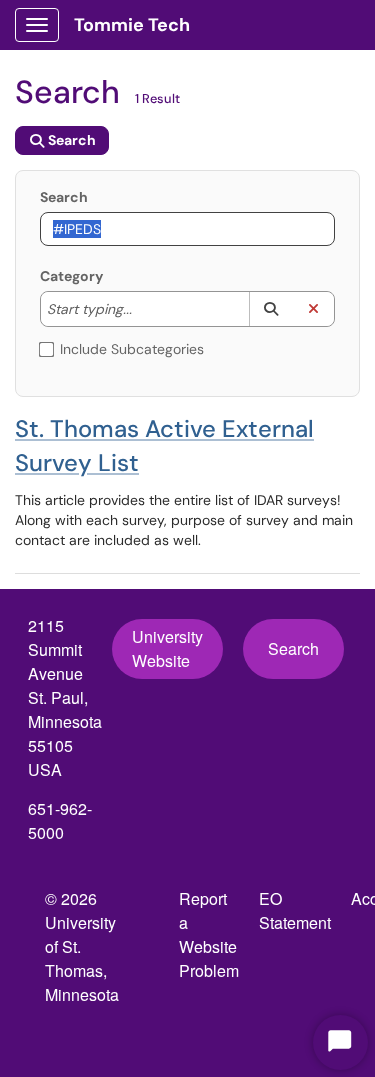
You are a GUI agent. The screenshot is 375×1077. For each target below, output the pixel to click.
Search (64, 197)
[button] (270, 309)
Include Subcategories (132, 349)
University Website (167, 648)
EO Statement (295, 910)
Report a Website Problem (209, 934)
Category (71, 276)
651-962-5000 (60, 820)
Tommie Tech (132, 25)
